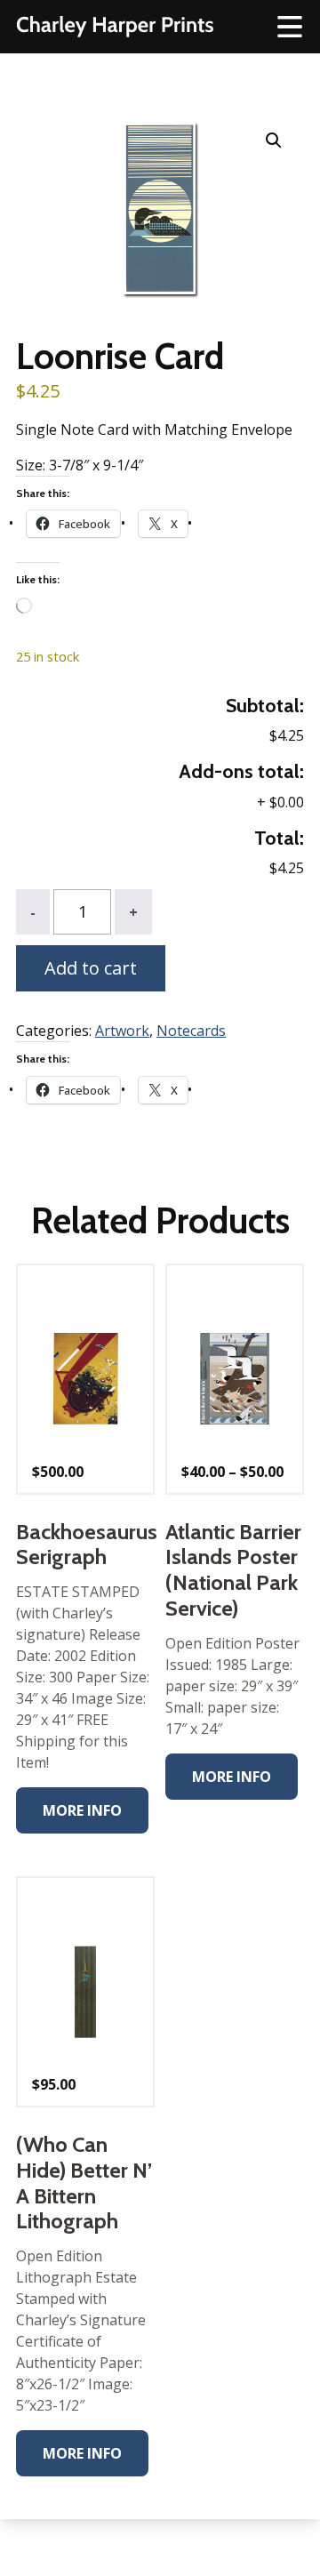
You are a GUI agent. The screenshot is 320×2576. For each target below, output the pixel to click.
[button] (274, 140)
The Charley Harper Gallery (115, 27)
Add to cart (91, 968)
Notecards (191, 1031)
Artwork (122, 1031)
